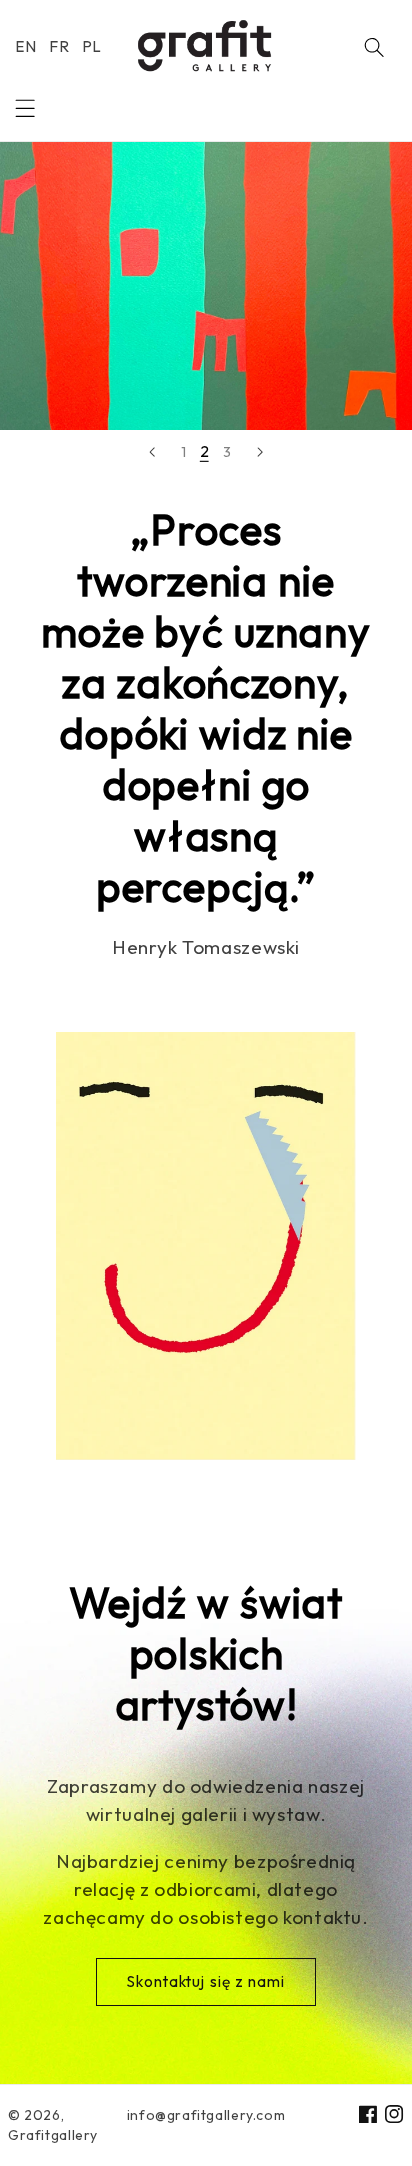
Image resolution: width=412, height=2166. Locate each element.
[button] (25, 107)
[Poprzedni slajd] (152, 452)
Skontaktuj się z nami (206, 1981)
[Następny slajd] (260, 452)
